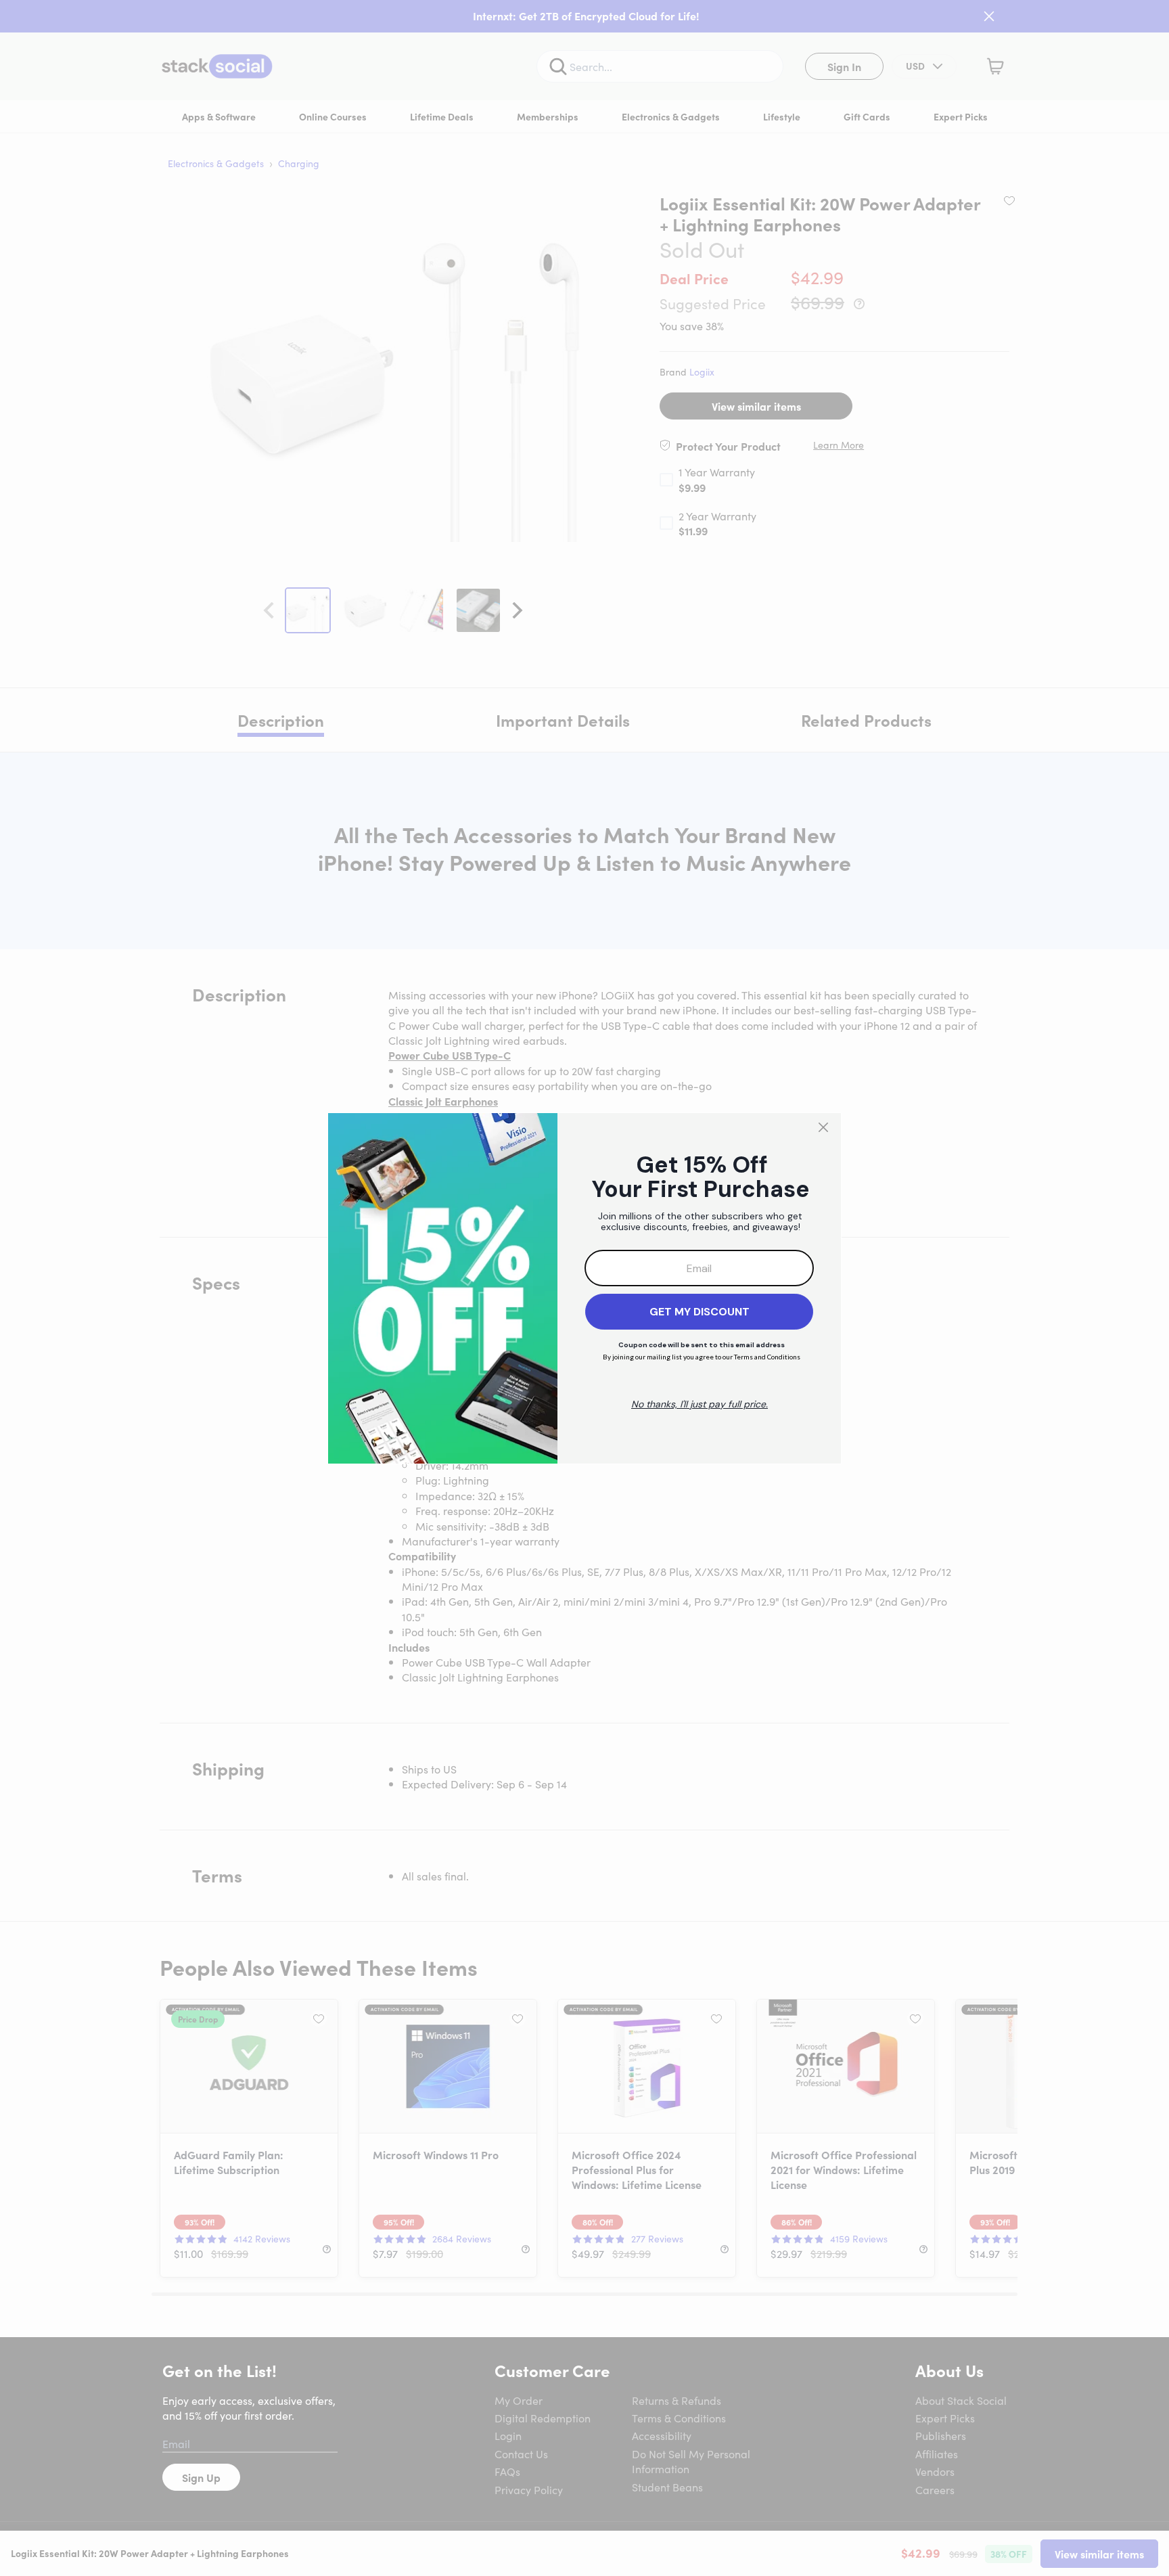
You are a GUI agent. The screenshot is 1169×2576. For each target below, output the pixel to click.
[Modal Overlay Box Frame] (584, 1288)
